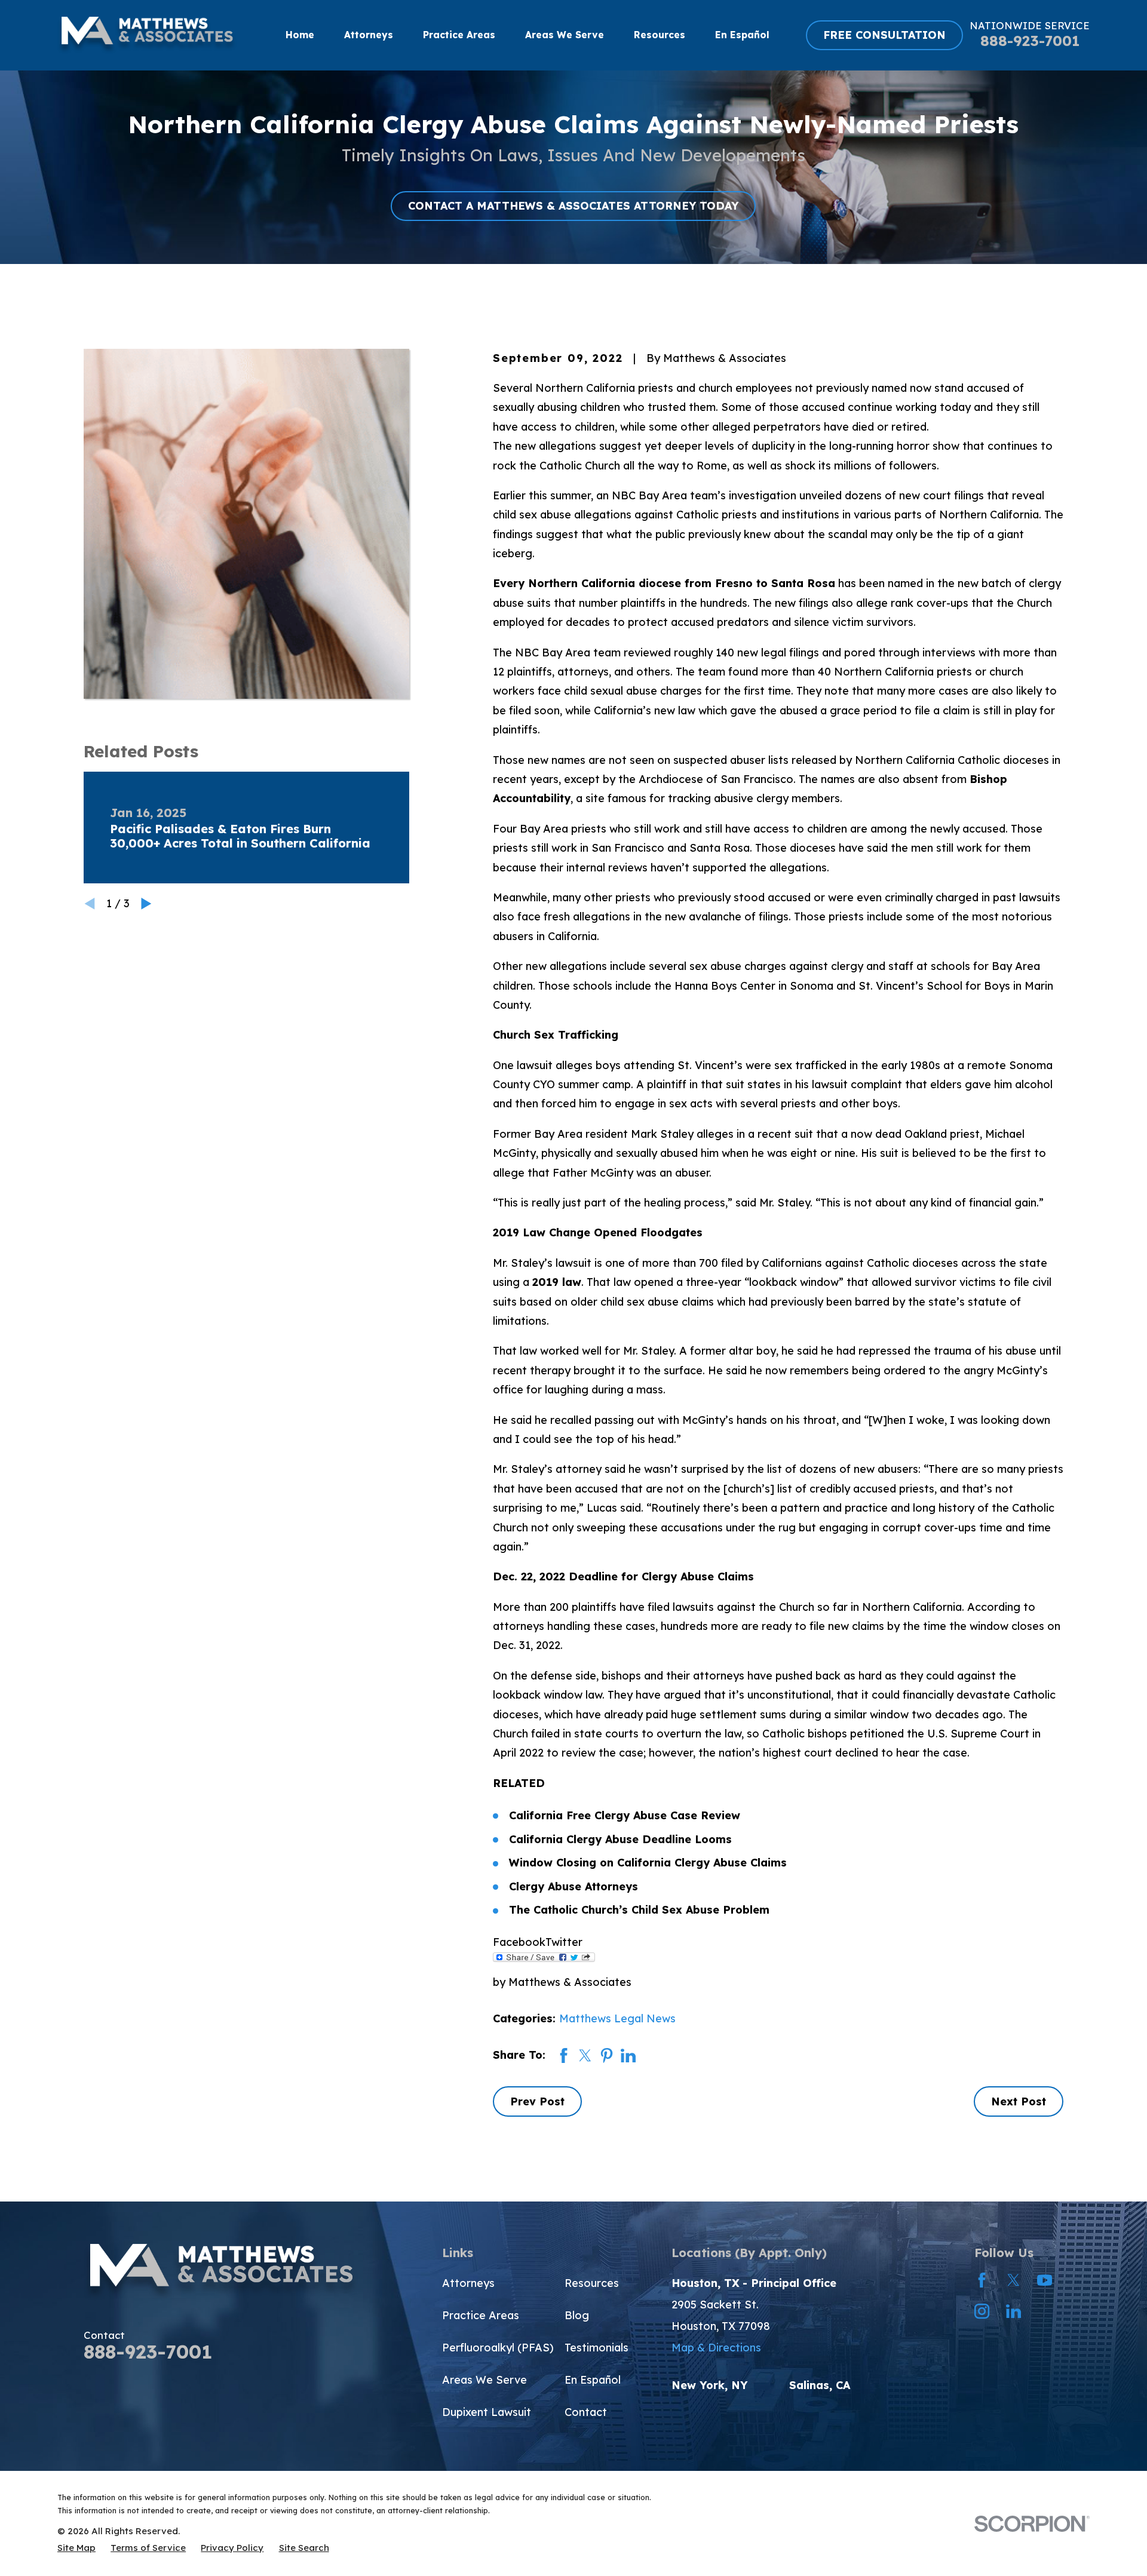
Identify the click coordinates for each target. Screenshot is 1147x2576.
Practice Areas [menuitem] (459, 35)
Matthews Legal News (617, 2018)
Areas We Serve (484, 2380)
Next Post (1019, 2101)
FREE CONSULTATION (884, 35)
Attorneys (468, 2283)
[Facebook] (982, 2280)
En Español (593, 2380)
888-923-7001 (1030, 41)
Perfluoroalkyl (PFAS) (498, 2348)
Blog (577, 2315)
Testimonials (596, 2348)
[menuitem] (76, 2548)
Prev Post (537, 2101)
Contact (586, 2412)
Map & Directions (716, 2348)
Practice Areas (481, 2315)
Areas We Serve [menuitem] (565, 35)
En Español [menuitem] (742, 35)
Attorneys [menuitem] (369, 35)
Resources (592, 2283)
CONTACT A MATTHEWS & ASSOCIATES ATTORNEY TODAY (573, 206)
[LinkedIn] (1013, 2311)
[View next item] (146, 904)
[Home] (147, 35)
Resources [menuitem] (660, 35)
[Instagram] (982, 2311)
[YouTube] (1045, 2280)
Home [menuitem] (300, 35)
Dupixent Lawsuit (487, 2412)
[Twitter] (1013, 2280)
